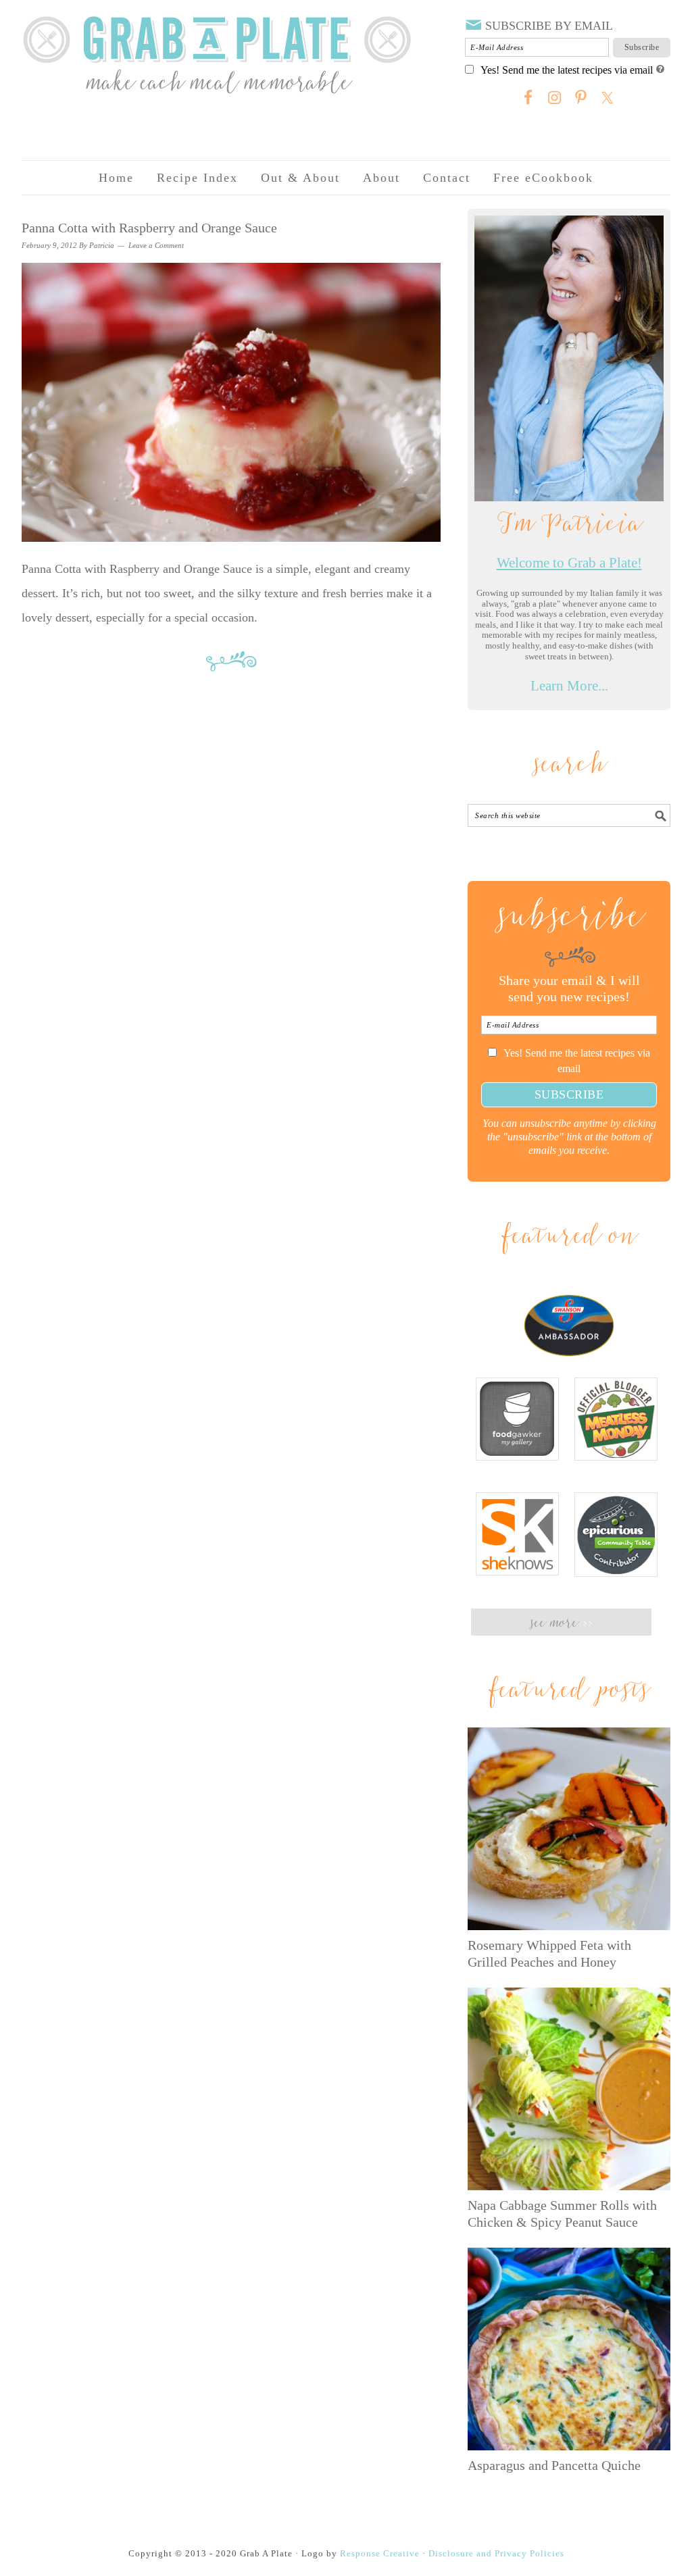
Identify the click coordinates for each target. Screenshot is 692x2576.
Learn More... (569, 686)
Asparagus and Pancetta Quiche (554, 2465)
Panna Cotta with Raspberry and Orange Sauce (149, 228)
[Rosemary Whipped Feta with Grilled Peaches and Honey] (569, 1829)
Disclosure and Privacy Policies (496, 2553)
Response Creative (380, 2553)
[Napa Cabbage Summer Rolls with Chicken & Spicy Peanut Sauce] (569, 2089)
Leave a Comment (156, 245)
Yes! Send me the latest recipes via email (567, 70)
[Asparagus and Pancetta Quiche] (569, 2349)
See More (561, 1624)
